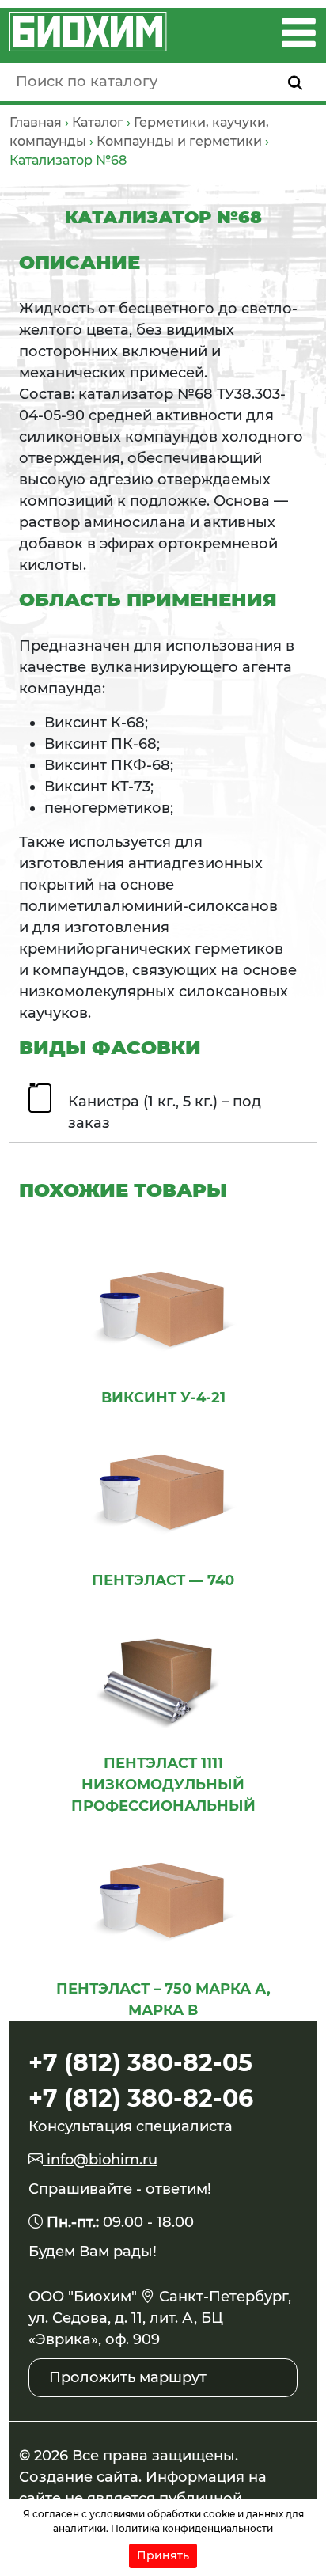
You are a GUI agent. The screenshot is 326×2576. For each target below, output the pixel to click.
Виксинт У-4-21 (163, 1398)
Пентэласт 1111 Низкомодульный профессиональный (163, 1785)
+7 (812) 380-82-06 (141, 2098)
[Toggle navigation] (299, 32)
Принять (163, 2555)
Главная (36, 122)
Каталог (98, 122)
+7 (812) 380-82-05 (140, 2063)
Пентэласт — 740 (163, 1580)
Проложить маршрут (128, 2377)
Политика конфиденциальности (192, 2528)
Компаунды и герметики (179, 141)
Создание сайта (79, 2477)
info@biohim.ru (100, 2160)
